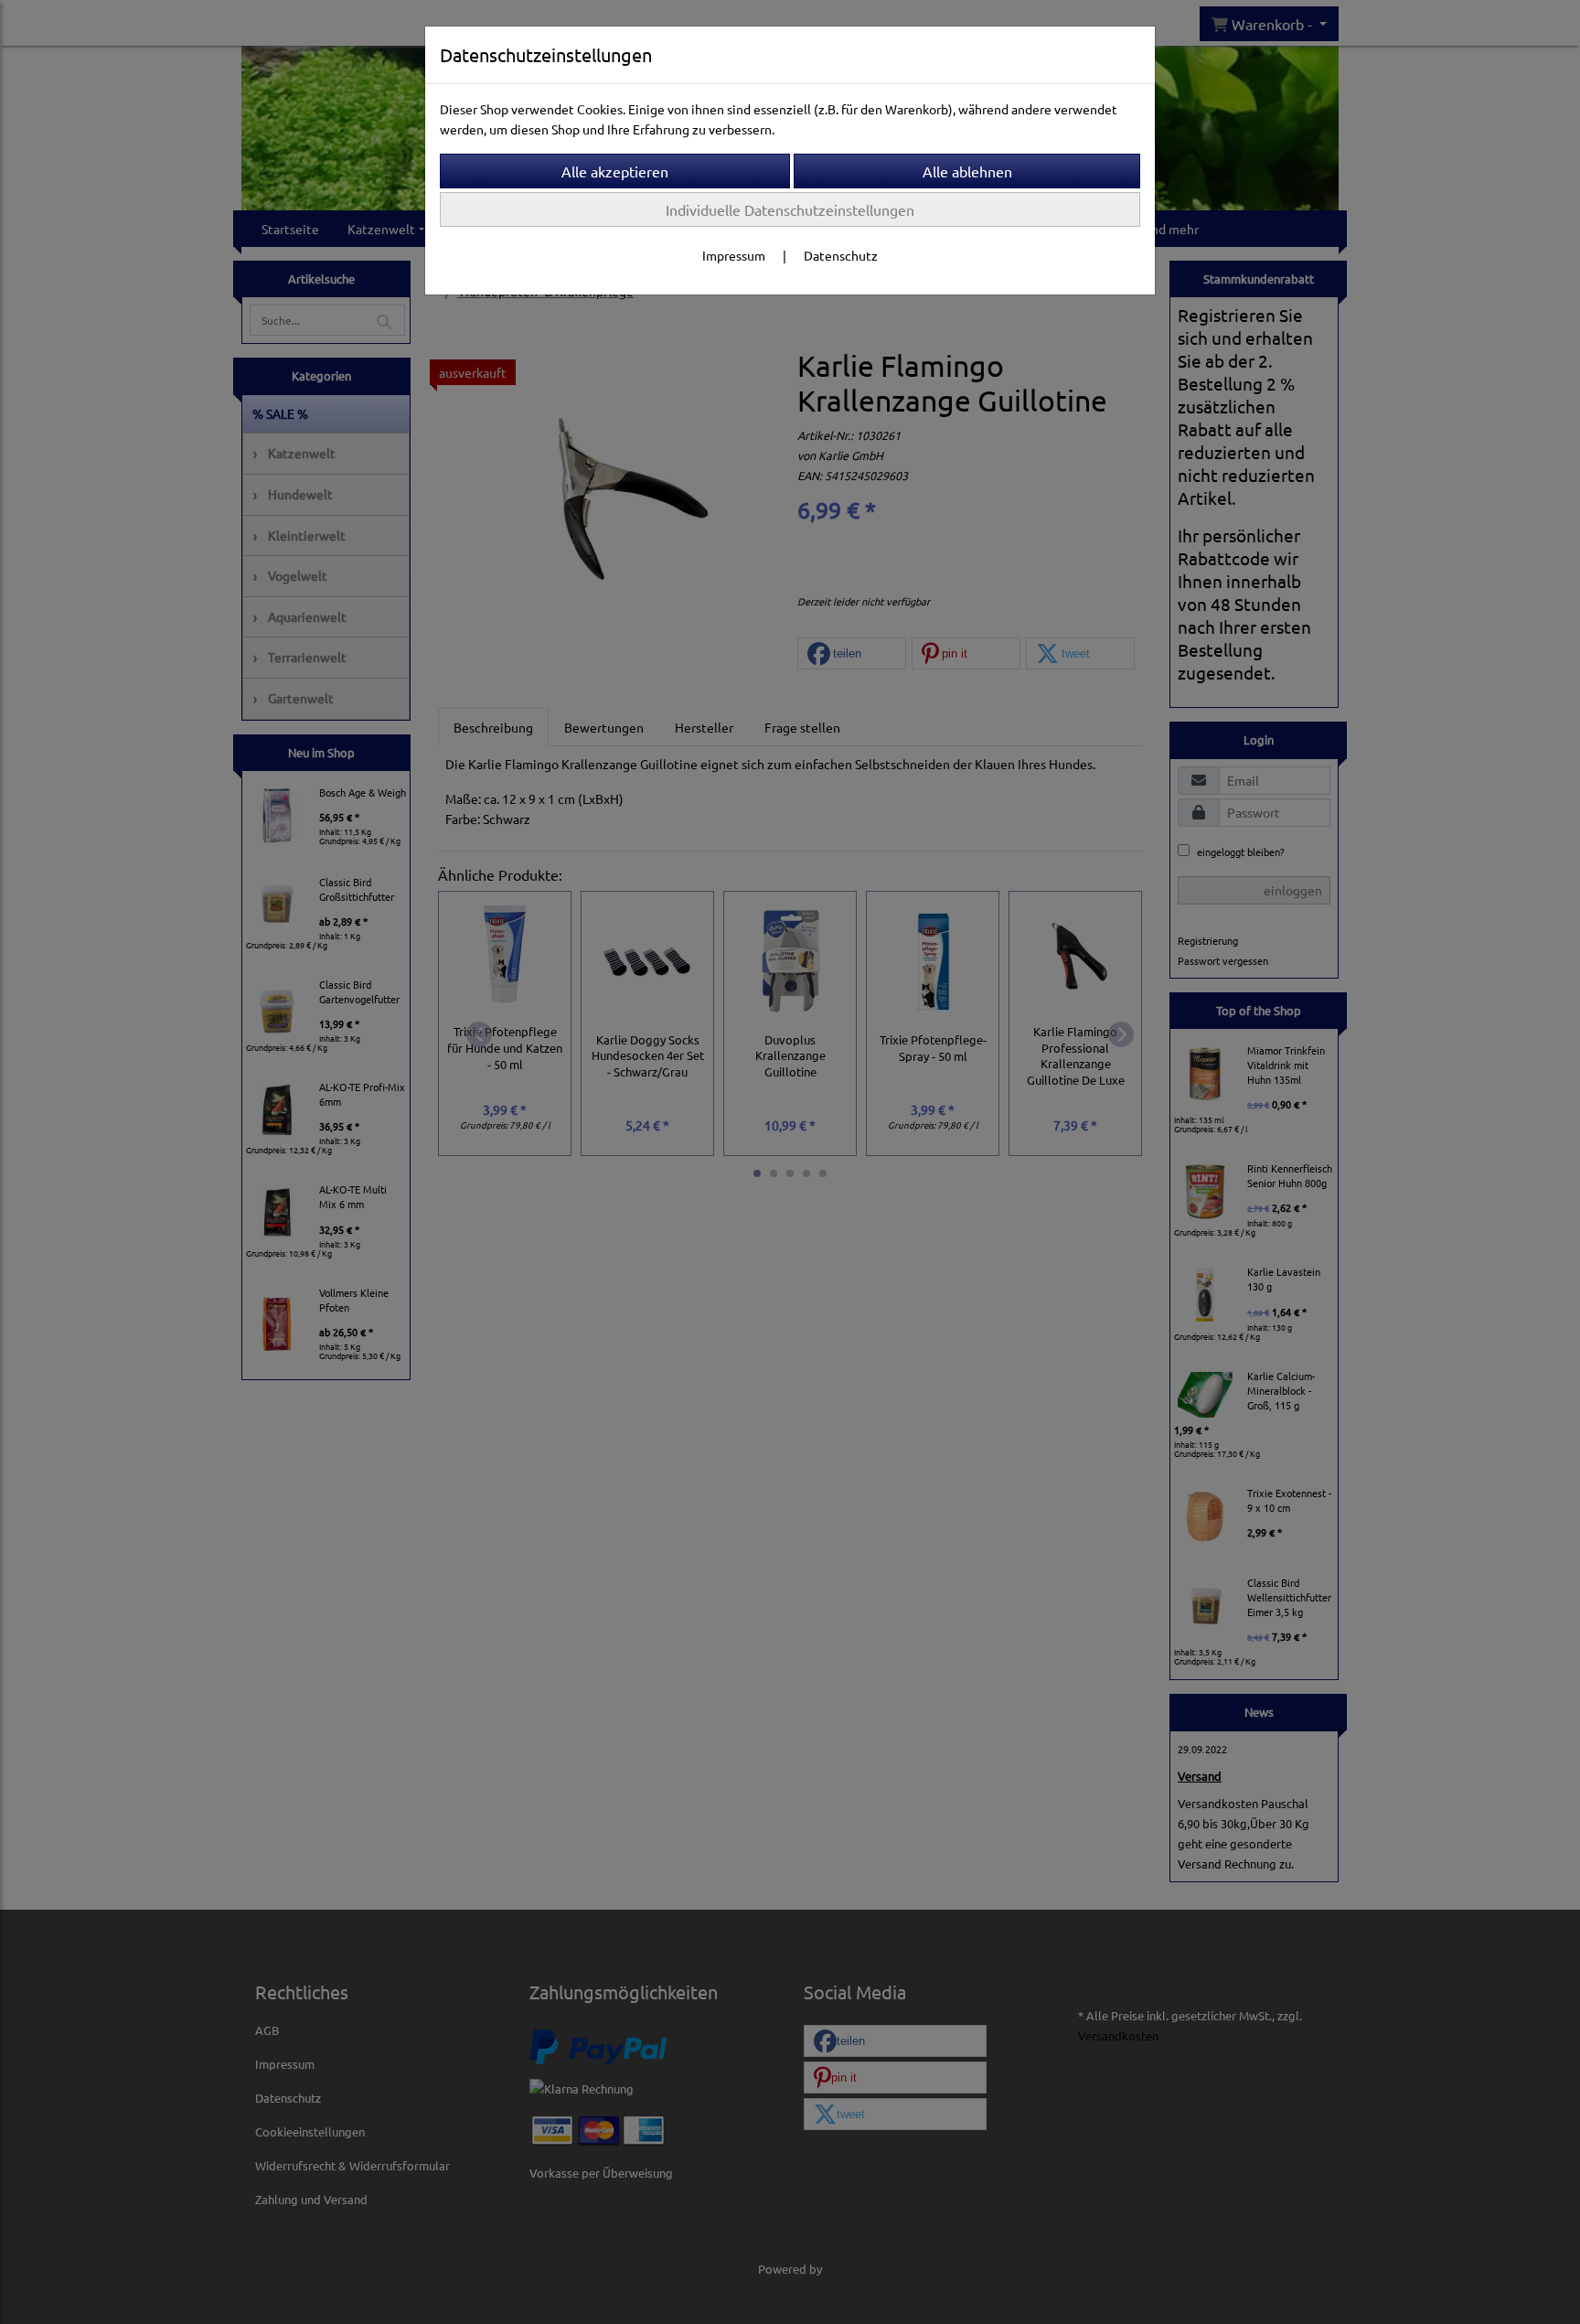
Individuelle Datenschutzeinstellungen (790, 209)
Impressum (734, 255)
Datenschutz (841, 255)
